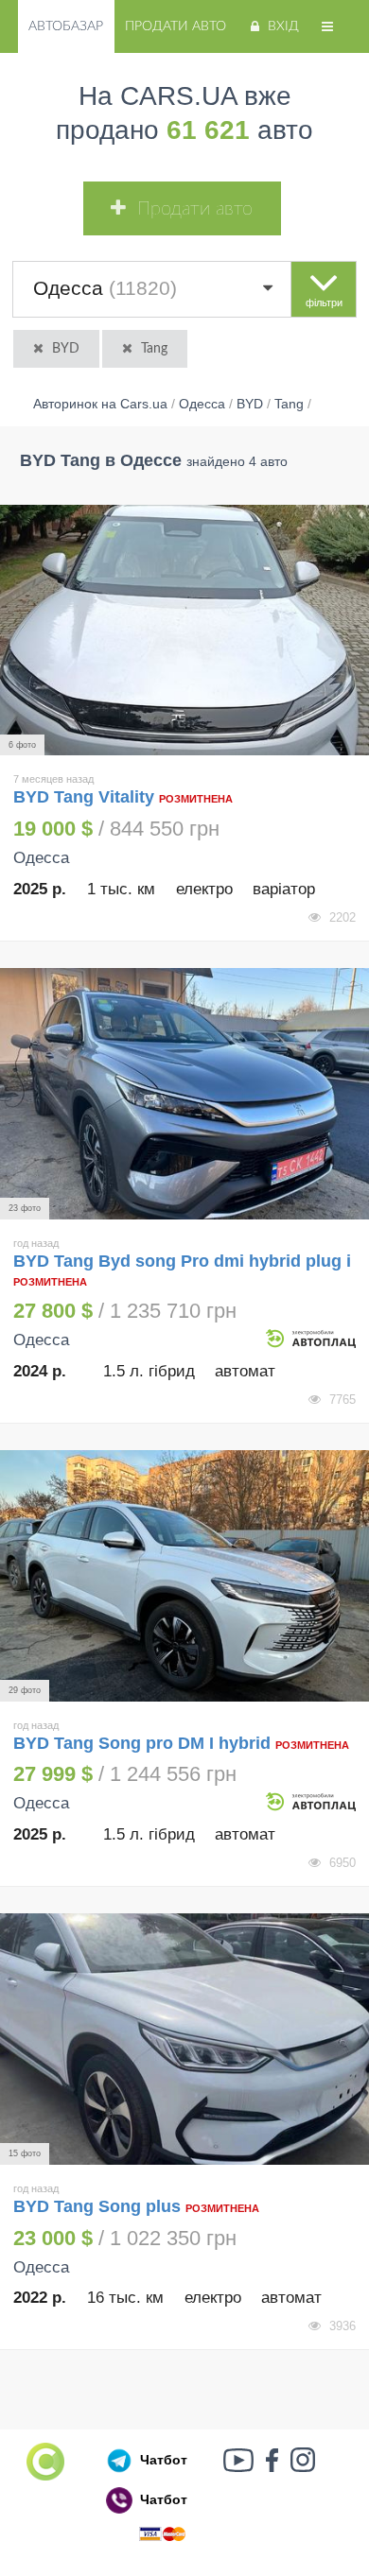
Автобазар (66, 26)
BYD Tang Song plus (97, 2206)
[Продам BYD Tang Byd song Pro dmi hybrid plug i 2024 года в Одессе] (184, 1094)
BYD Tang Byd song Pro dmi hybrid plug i (182, 1261)
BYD (66, 349)
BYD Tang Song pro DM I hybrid (144, 1743)
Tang (154, 349)
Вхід (283, 26)
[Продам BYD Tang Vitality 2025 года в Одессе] (184, 631)
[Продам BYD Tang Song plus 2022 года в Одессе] (184, 2039)
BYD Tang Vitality (86, 797)
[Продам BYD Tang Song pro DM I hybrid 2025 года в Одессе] (184, 1576)
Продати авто (176, 26)
